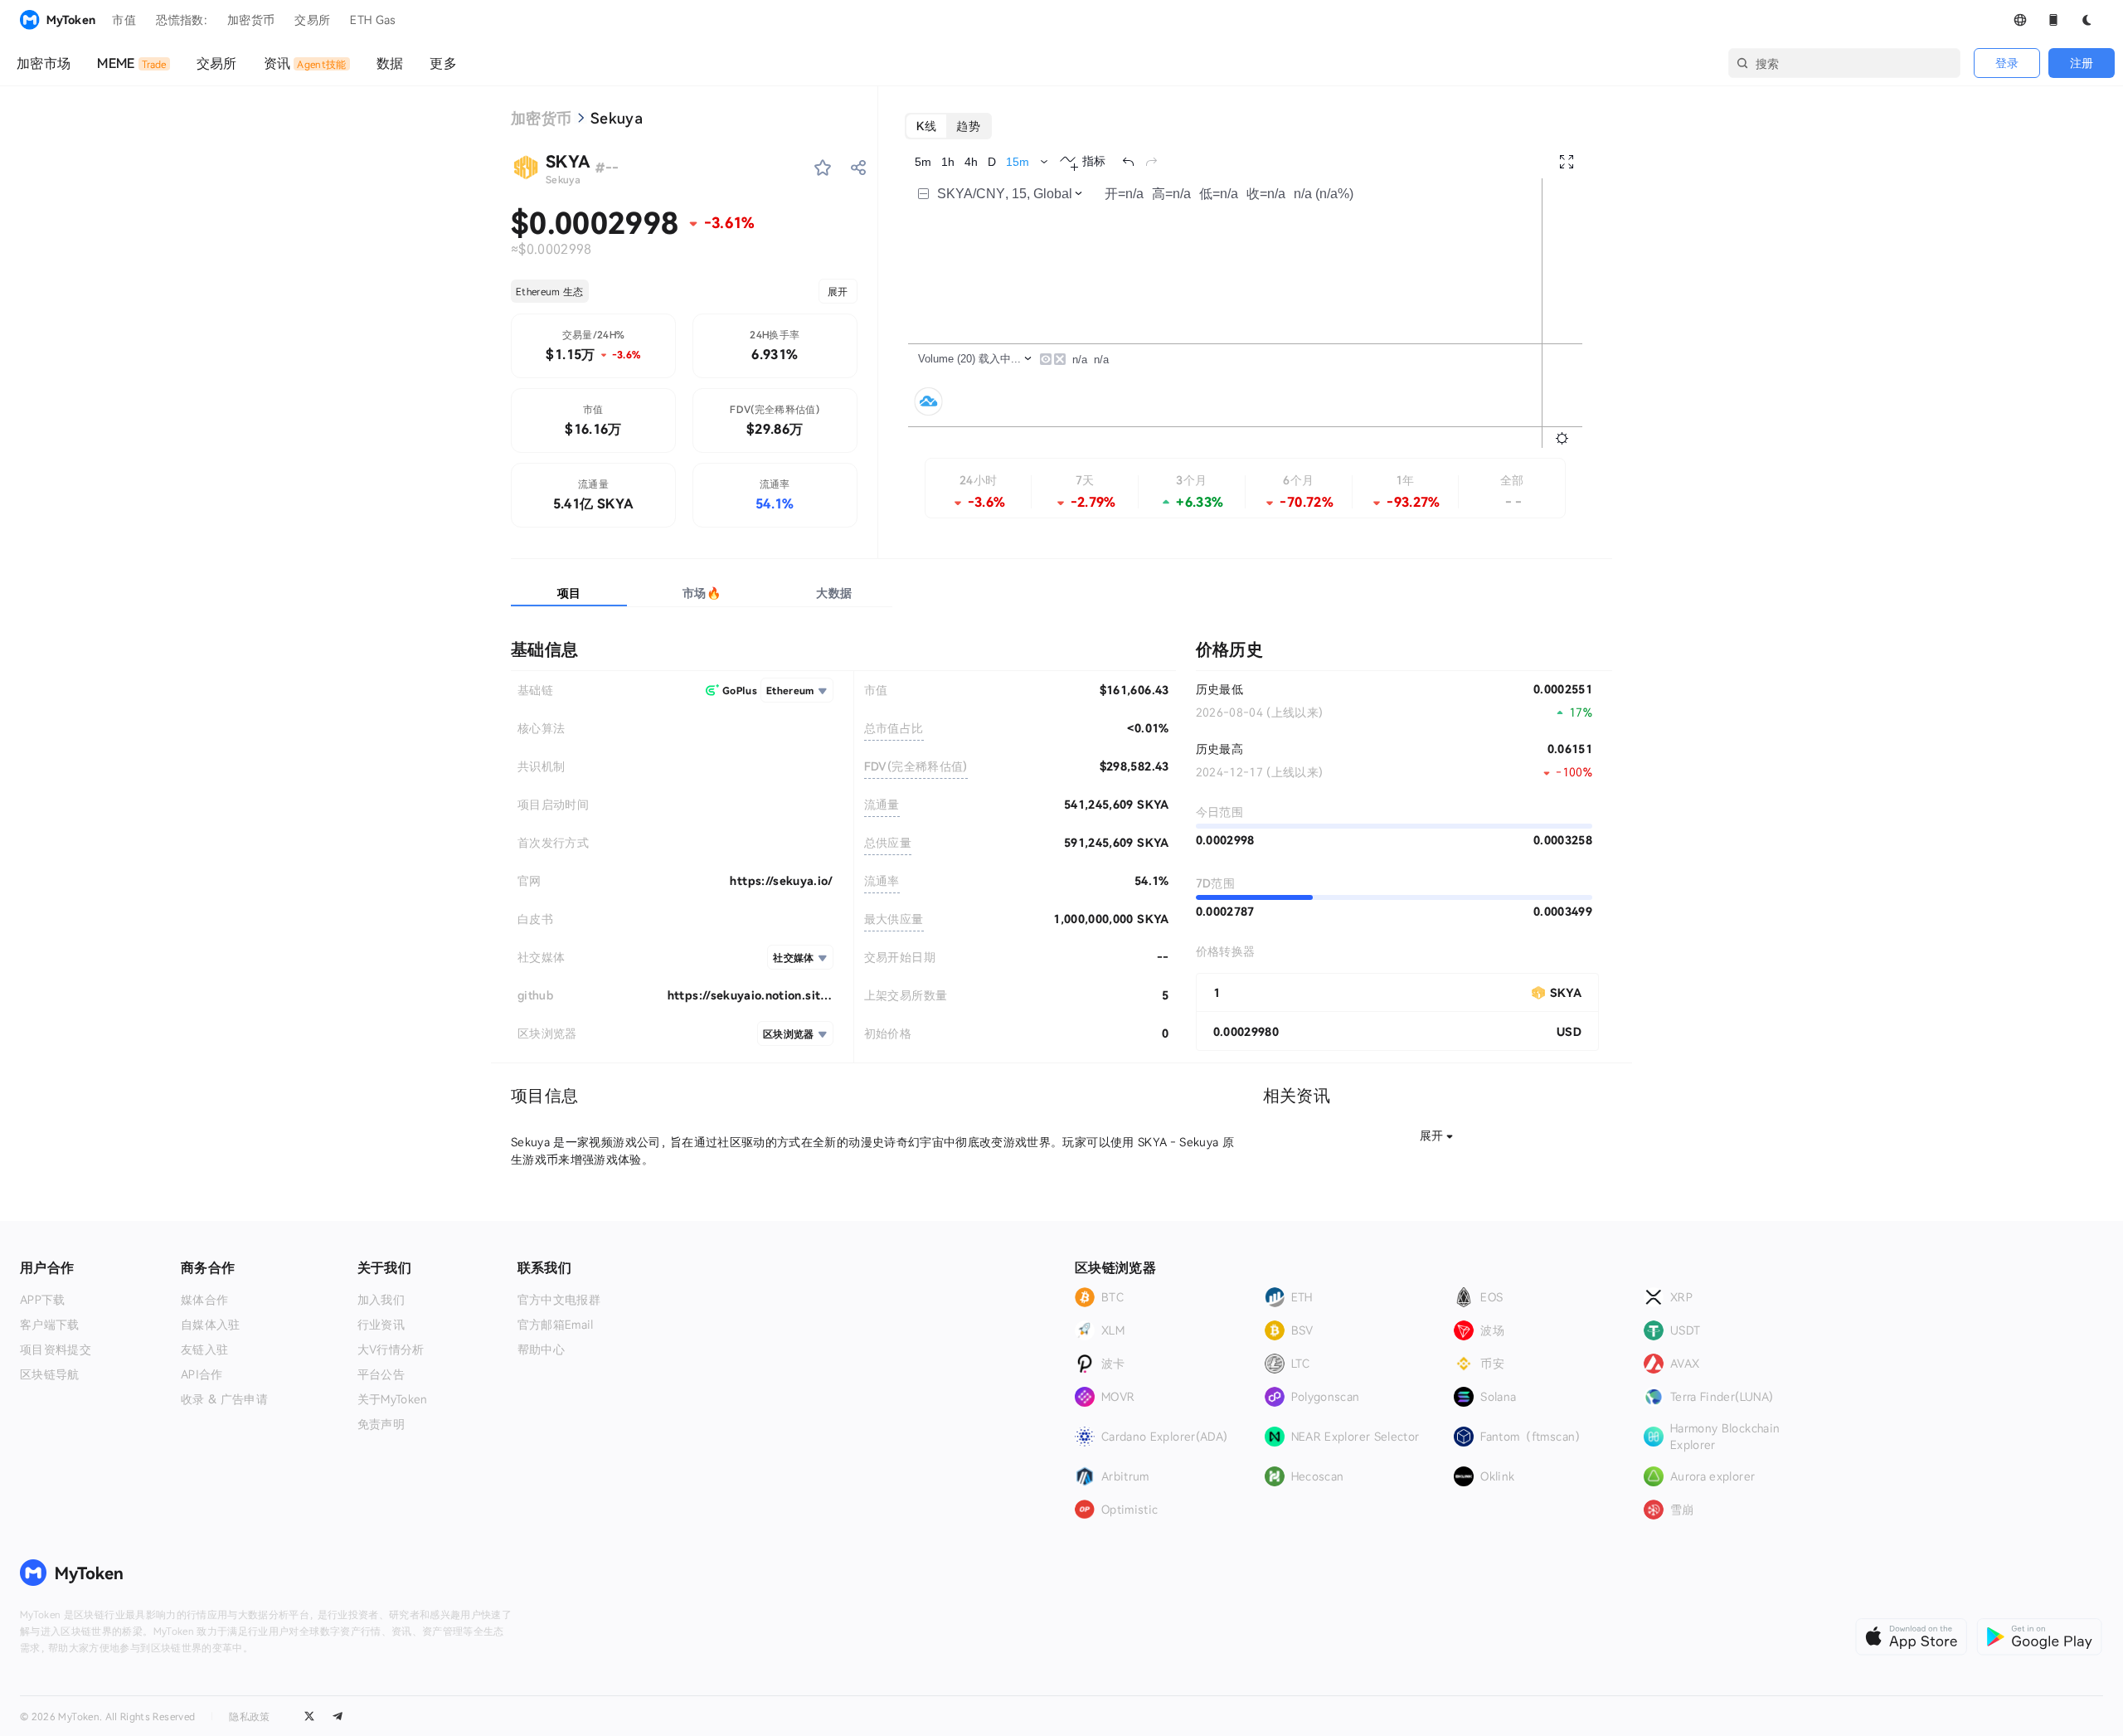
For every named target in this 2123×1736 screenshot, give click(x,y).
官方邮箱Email (556, 1325)
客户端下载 (50, 1325)
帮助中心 (541, 1349)
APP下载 (43, 1300)
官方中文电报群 (559, 1300)
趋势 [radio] (968, 126)
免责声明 (381, 1424)
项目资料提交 (56, 1349)
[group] (948, 126)
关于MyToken (393, 1399)
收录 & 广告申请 (224, 1399)
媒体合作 (204, 1300)
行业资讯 (381, 1325)
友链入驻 (204, 1349)
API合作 (202, 1374)
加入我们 (381, 1300)
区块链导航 (50, 1374)
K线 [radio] (927, 126)
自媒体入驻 (211, 1325)
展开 (838, 291)
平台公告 (381, 1374)
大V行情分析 (391, 1349)
